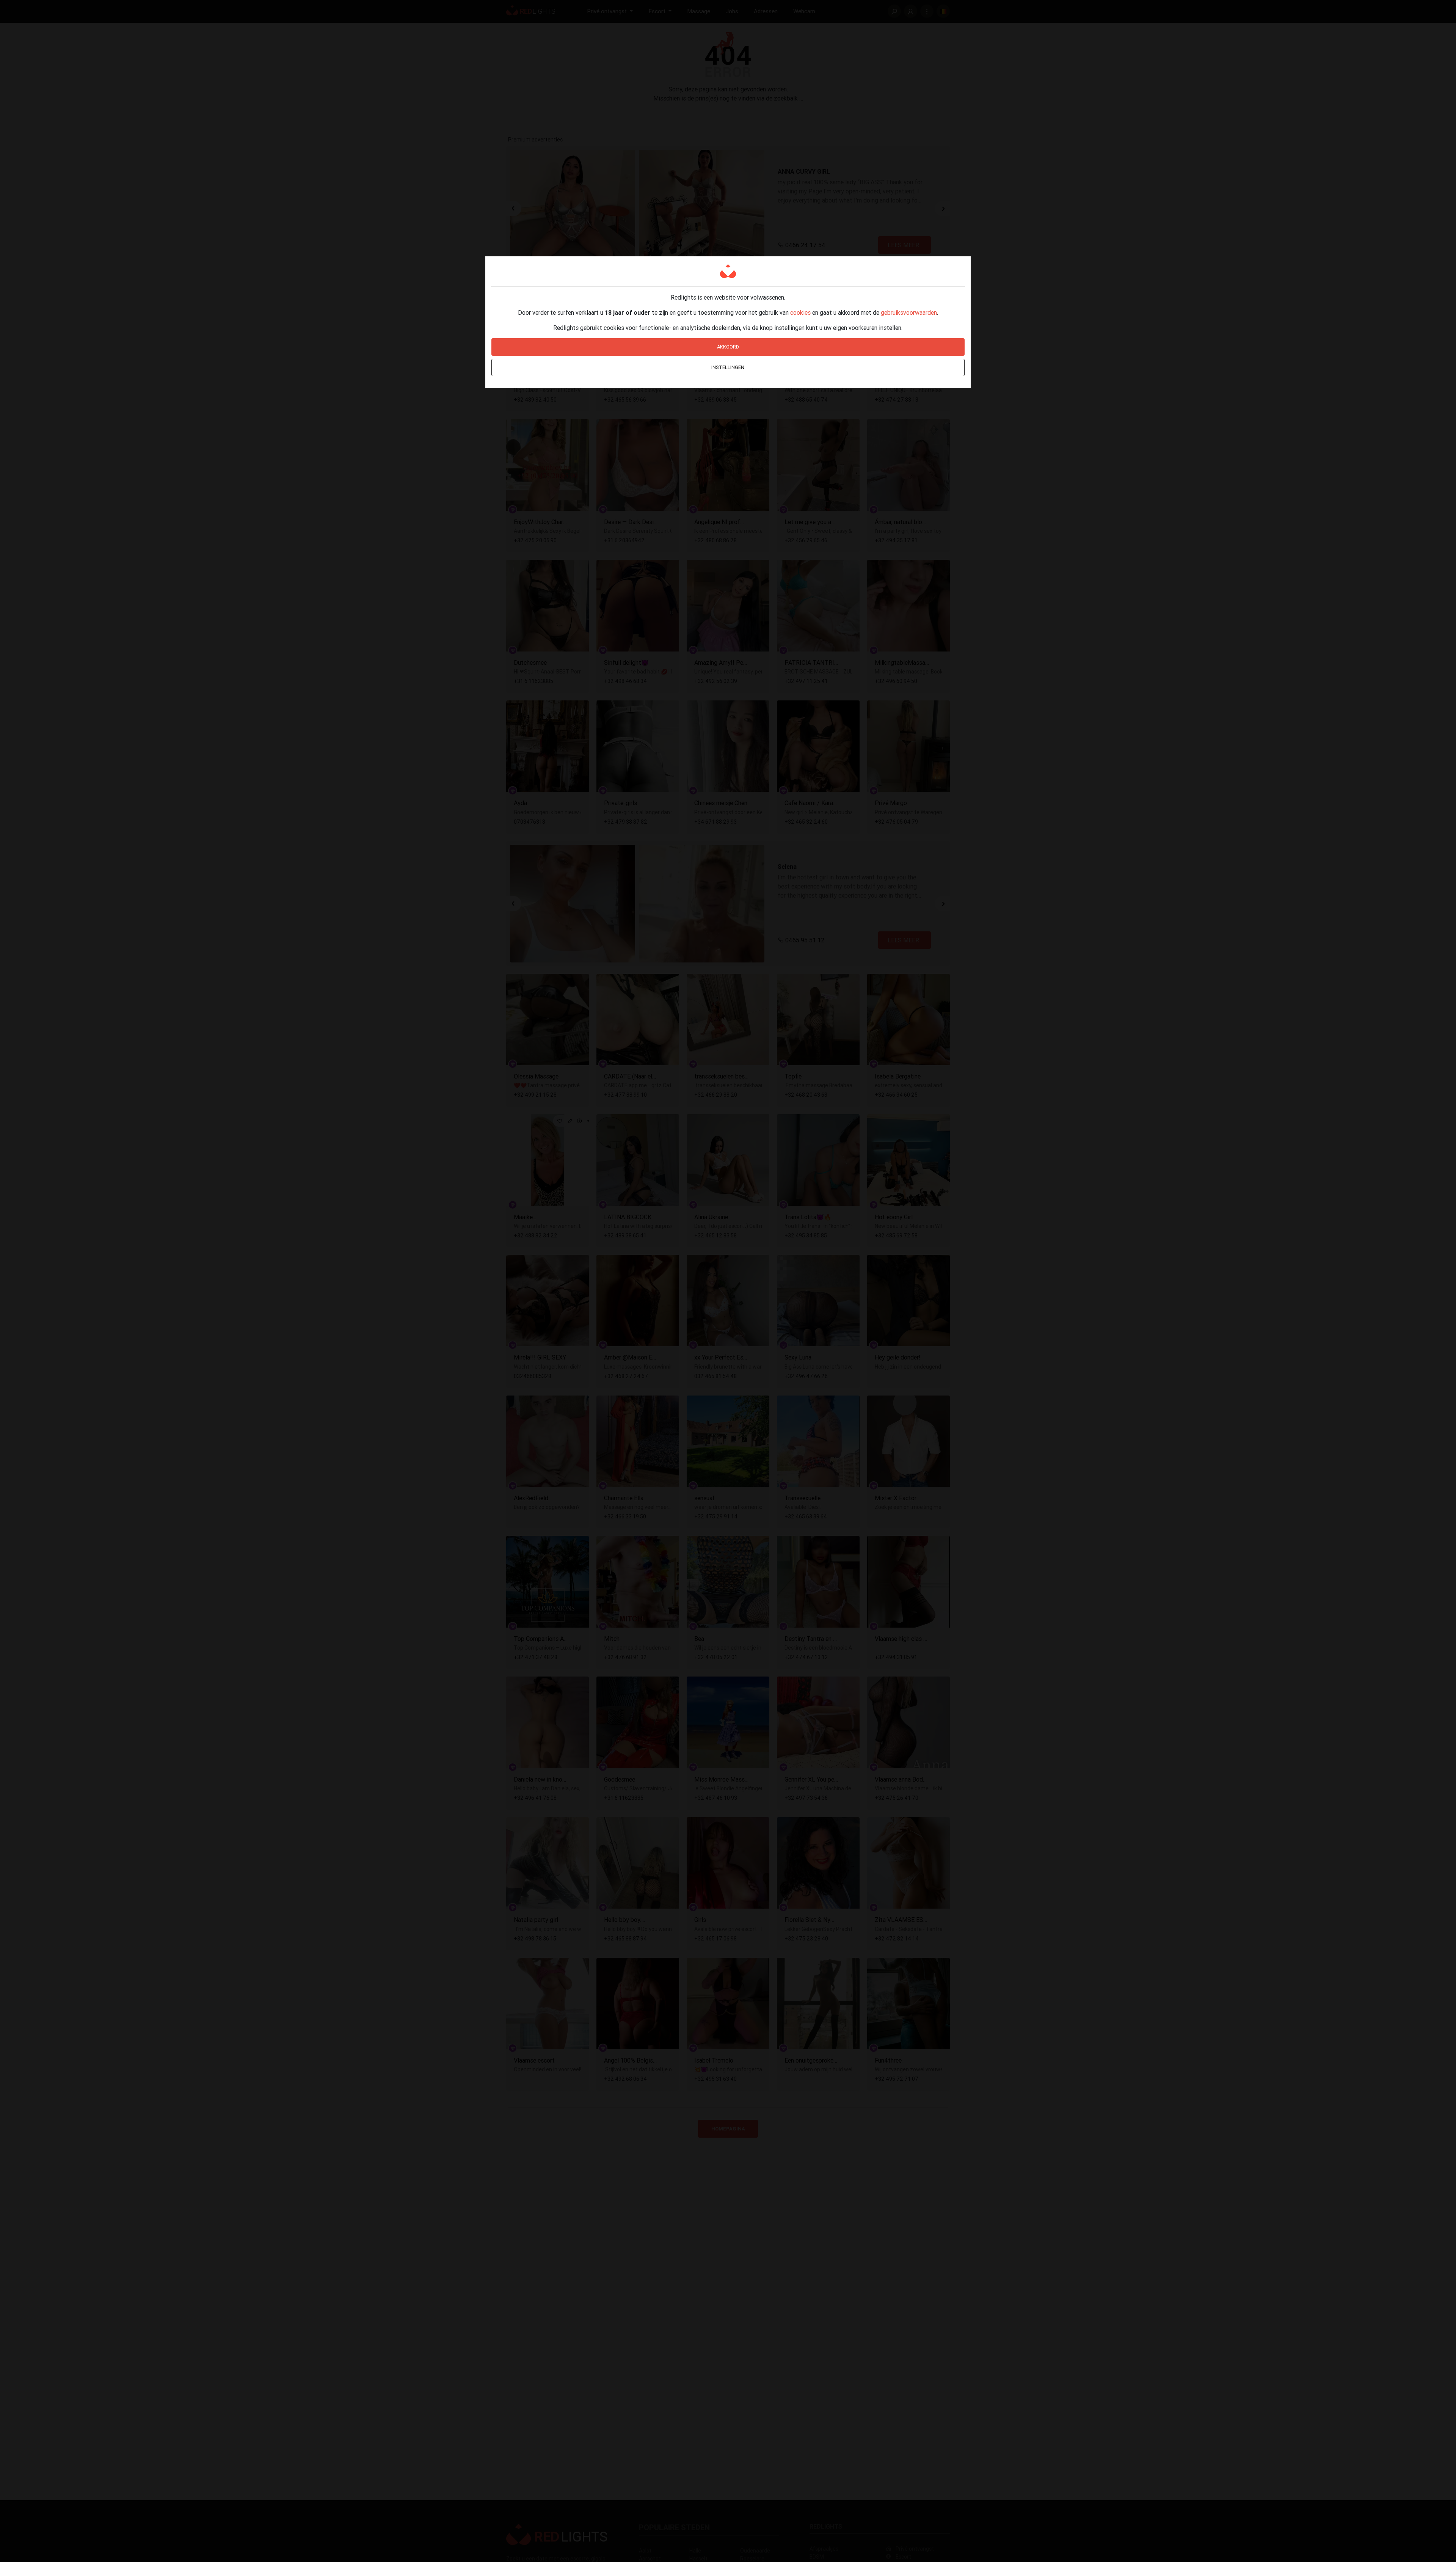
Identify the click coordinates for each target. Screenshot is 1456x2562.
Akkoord (728, 347)
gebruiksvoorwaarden (909, 312)
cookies (800, 312)
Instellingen (728, 367)
